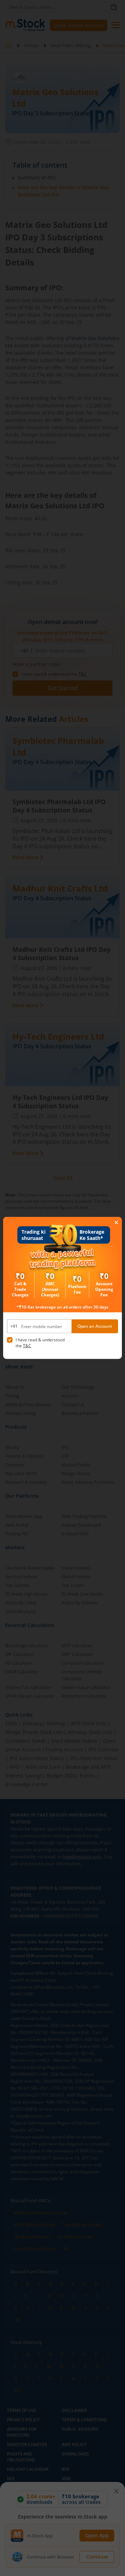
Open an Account (95, 1326)
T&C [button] (27, 1346)
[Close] (116, 1223)
